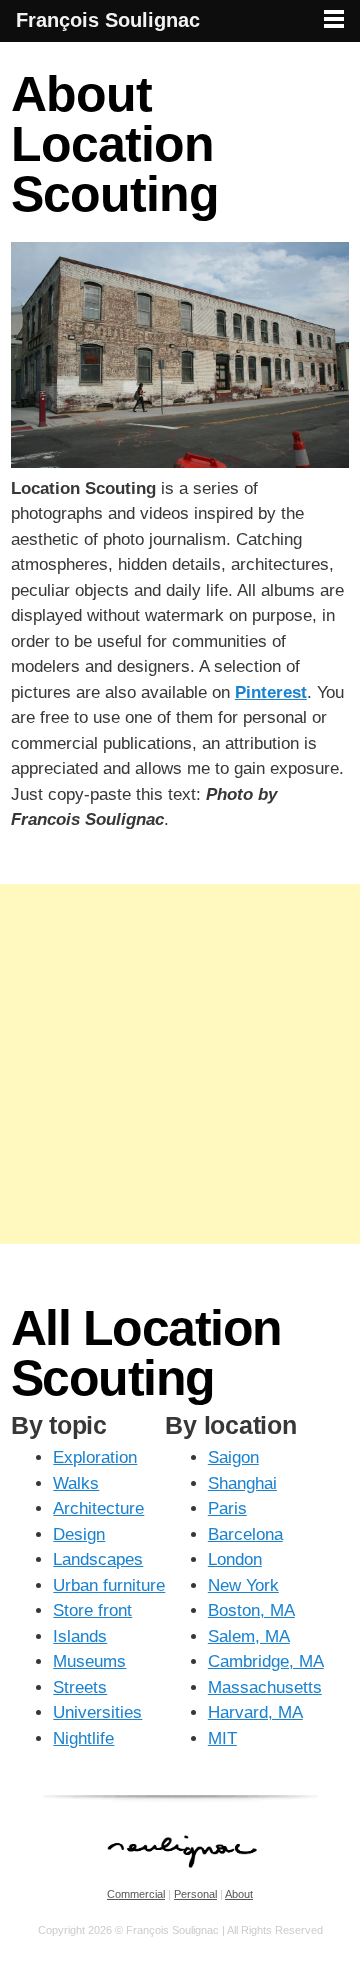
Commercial (136, 1894)
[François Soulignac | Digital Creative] (180, 44)
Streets (80, 1687)
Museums (89, 1661)
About (239, 1894)
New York (243, 1585)
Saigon (233, 1457)
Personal (195, 1894)
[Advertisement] (180, 1064)
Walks (76, 1483)
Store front (92, 1610)
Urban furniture (109, 1585)
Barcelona (245, 1534)
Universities (97, 1712)
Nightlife (83, 1738)
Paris (227, 1508)
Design (79, 1534)
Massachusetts (265, 1687)
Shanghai (242, 1483)
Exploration (95, 1457)
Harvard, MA (255, 1712)
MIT (222, 1738)
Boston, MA (251, 1610)
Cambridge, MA (266, 1661)
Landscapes (98, 1559)
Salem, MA (249, 1636)
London (235, 1559)
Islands (80, 1636)
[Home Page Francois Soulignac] (180, 1878)
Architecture (98, 1508)
